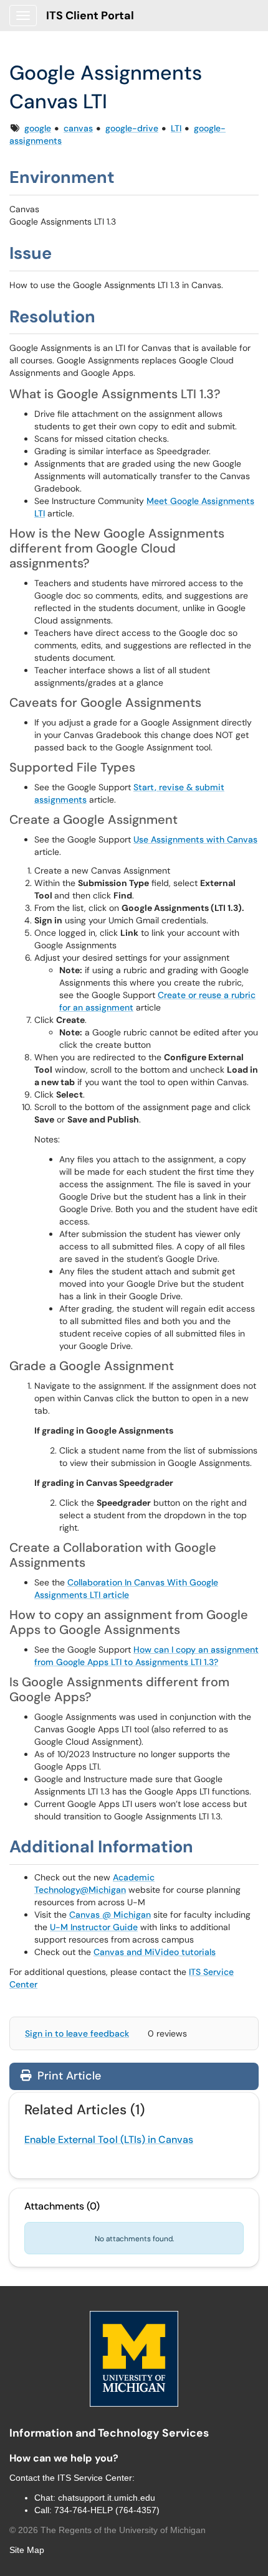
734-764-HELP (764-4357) (107, 2510)
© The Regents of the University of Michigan (108, 2530)
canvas (78, 128)
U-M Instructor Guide (94, 1927)
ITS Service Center (95, 2478)
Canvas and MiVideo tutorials (155, 1952)
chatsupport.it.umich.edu (107, 2498)
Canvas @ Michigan (110, 1915)
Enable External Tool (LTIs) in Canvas (109, 2140)
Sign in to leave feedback (77, 2033)
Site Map (27, 2550)
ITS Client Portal (90, 16)
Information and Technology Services (109, 2433)
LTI (176, 128)
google (38, 128)
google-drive (132, 128)
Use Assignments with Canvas (195, 839)
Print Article (68, 2076)
